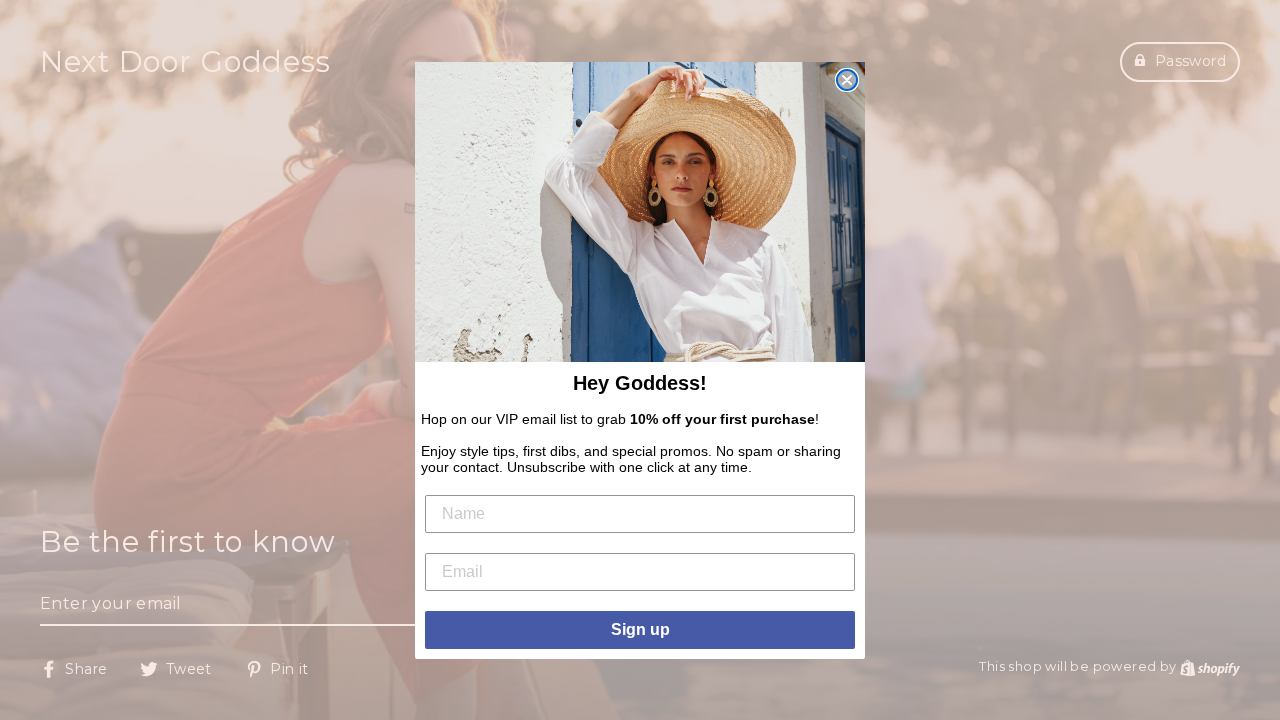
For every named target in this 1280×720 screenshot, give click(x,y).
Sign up (640, 629)
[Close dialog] (847, 80)
